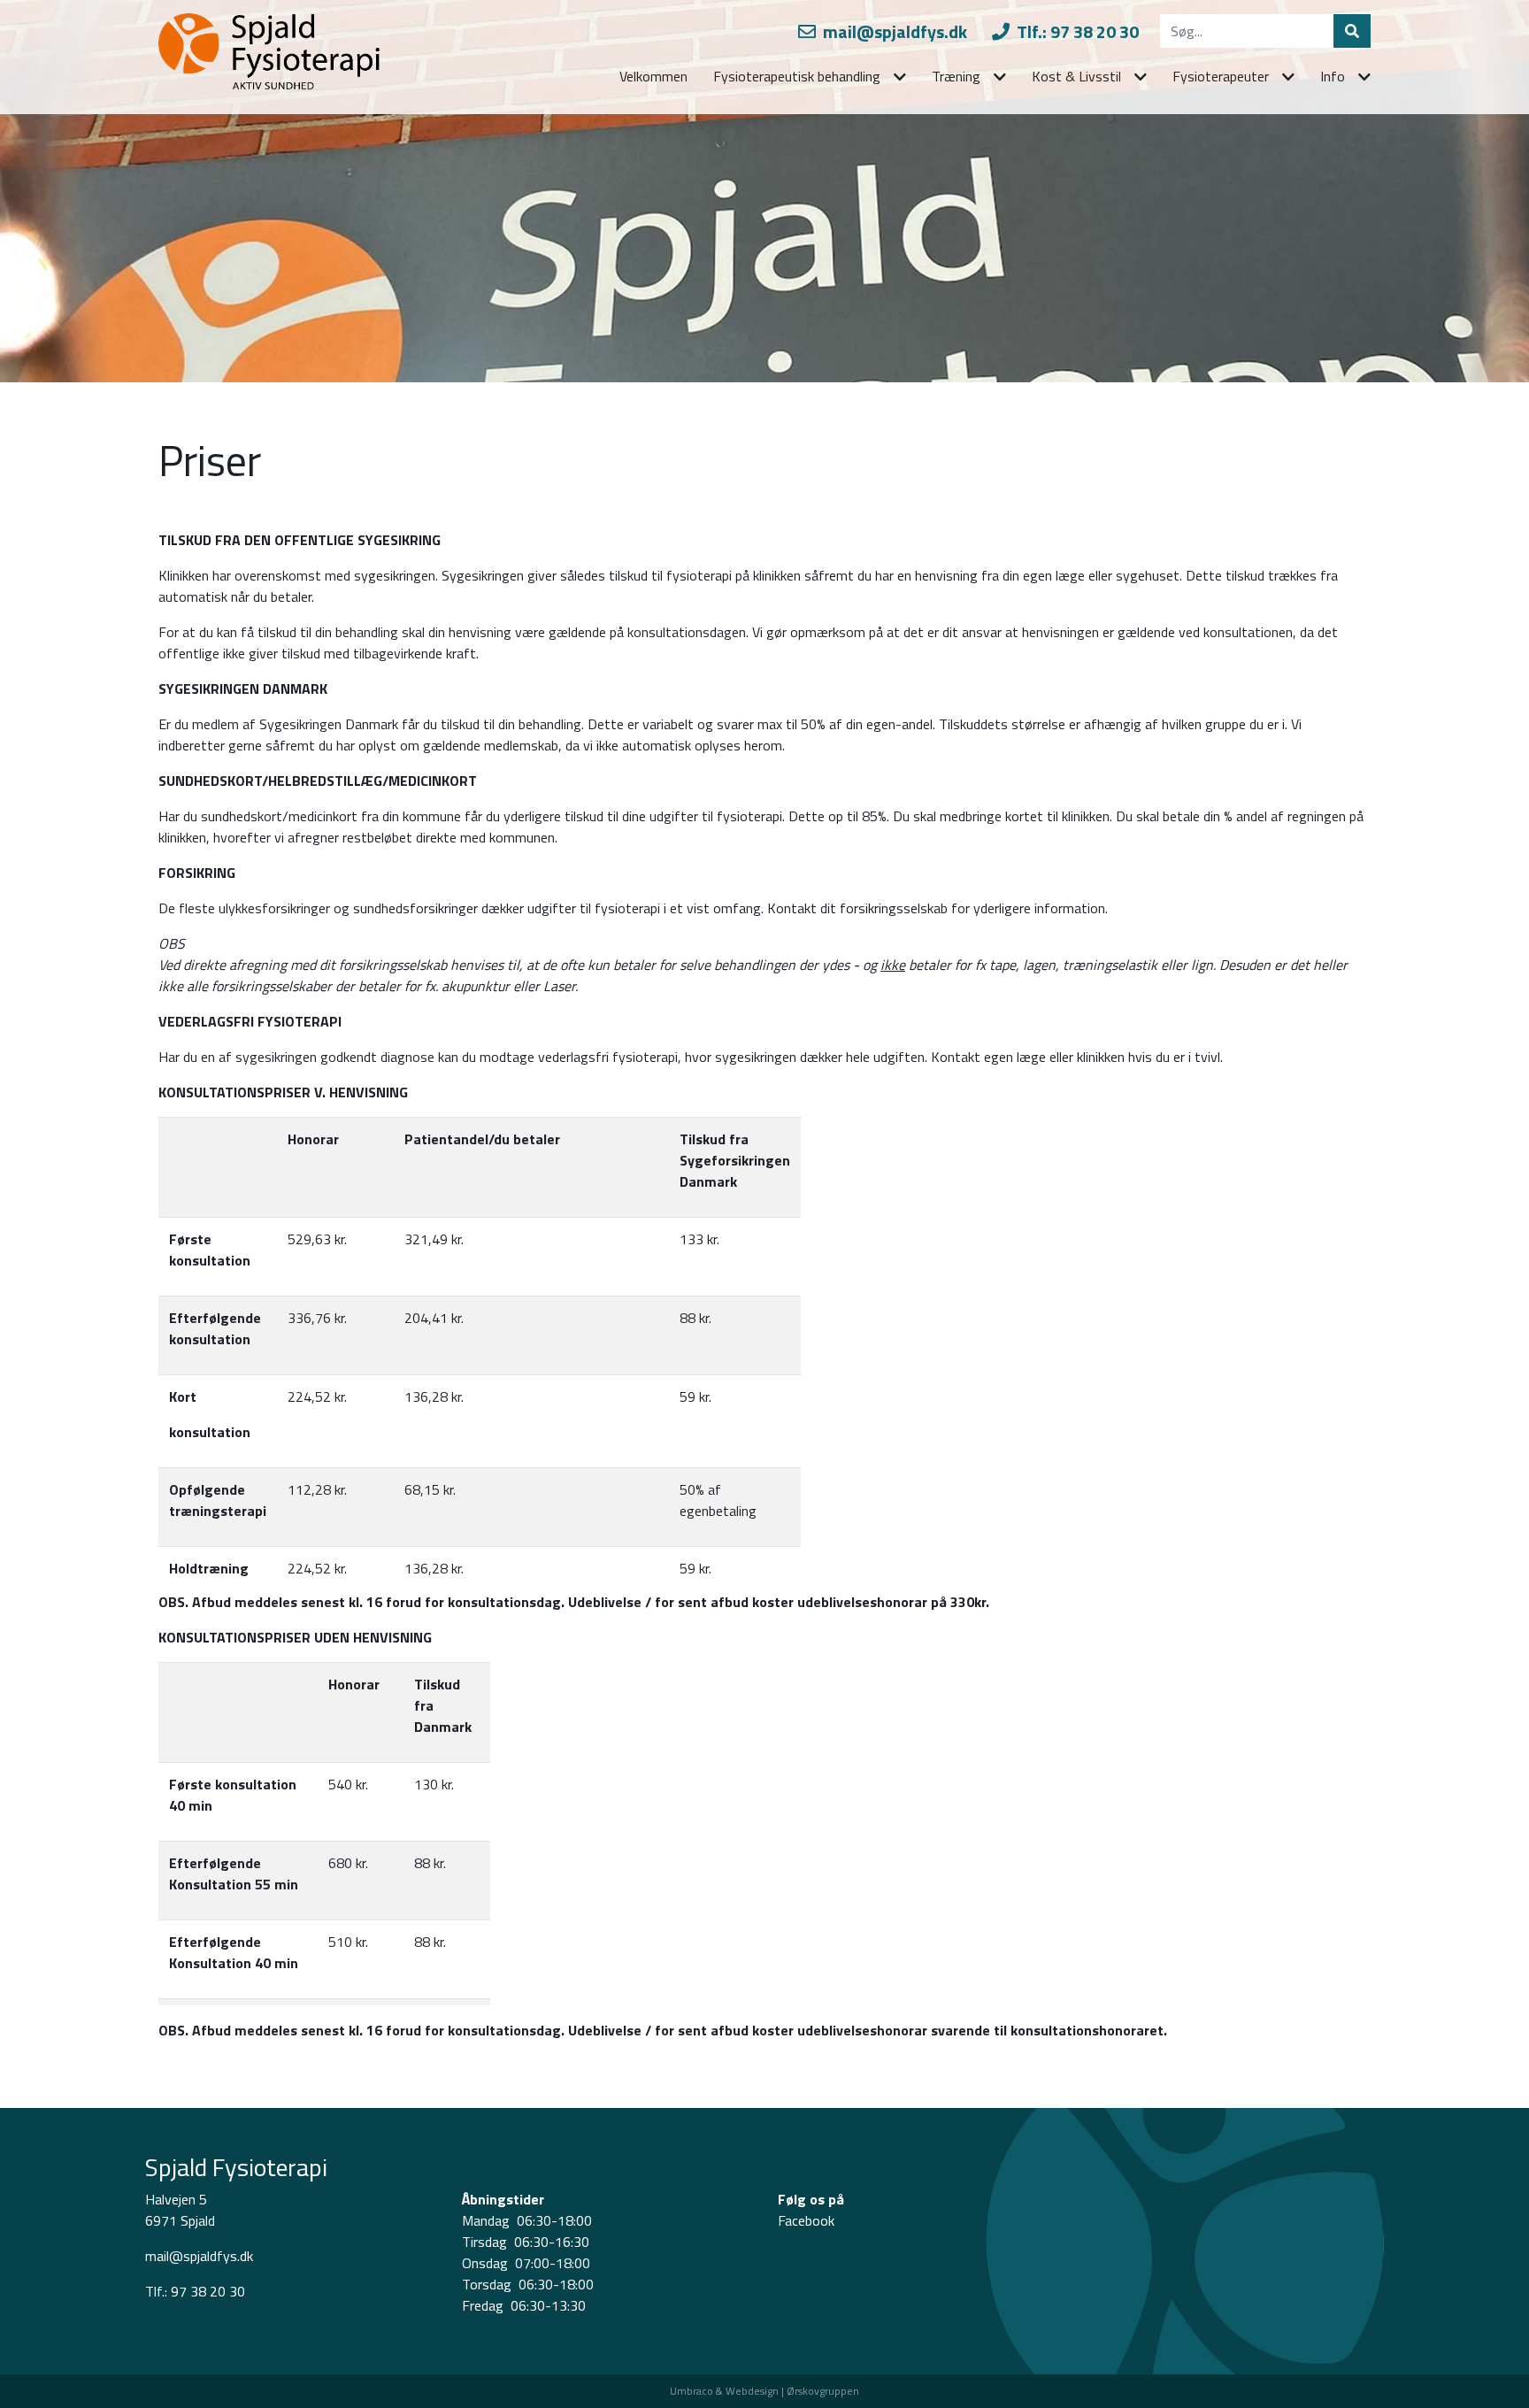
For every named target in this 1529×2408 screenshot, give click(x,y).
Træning (956, 76)
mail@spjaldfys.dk (893, 31)
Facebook (806, 2220)
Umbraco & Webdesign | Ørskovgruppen (764, 2391)
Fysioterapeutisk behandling (797, 76)
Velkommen (653, 76)
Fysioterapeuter (1221, 76)
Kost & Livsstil (1076, 76)
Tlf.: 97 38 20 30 (1076, 31)
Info (1333, 76)
